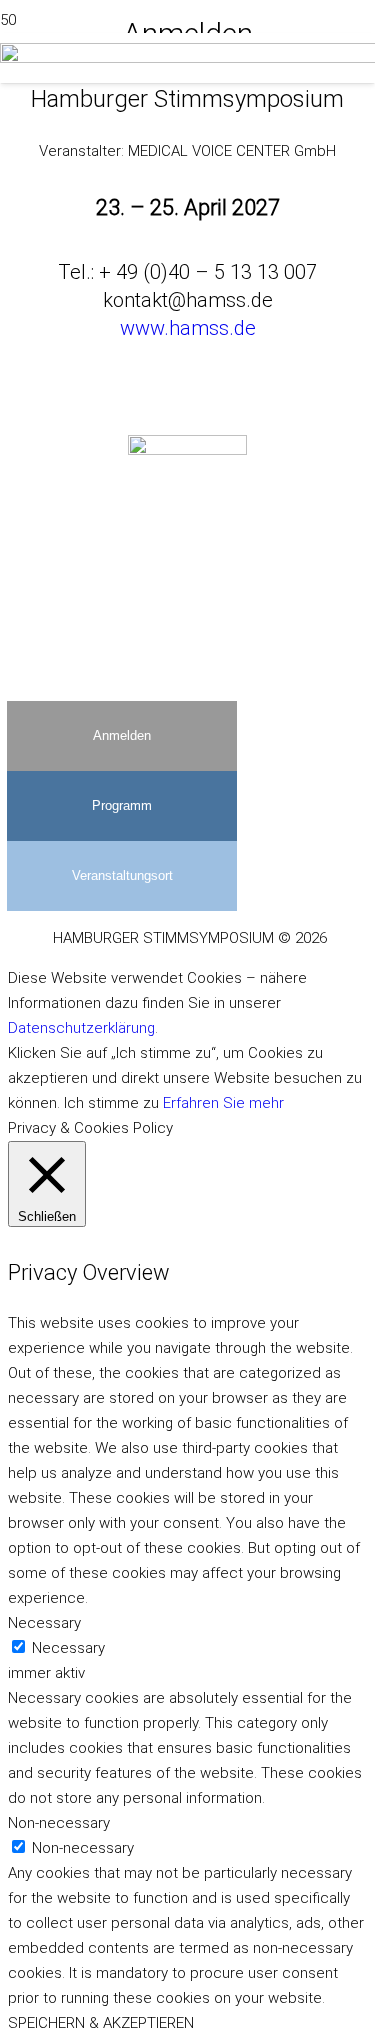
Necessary (68, 1648)
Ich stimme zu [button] (111, 1103)
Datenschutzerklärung (81, 1028)
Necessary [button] (44, 1623)
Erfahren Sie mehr (223, 1103)
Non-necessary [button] (59, 1823)
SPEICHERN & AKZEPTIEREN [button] (101, 2023)
